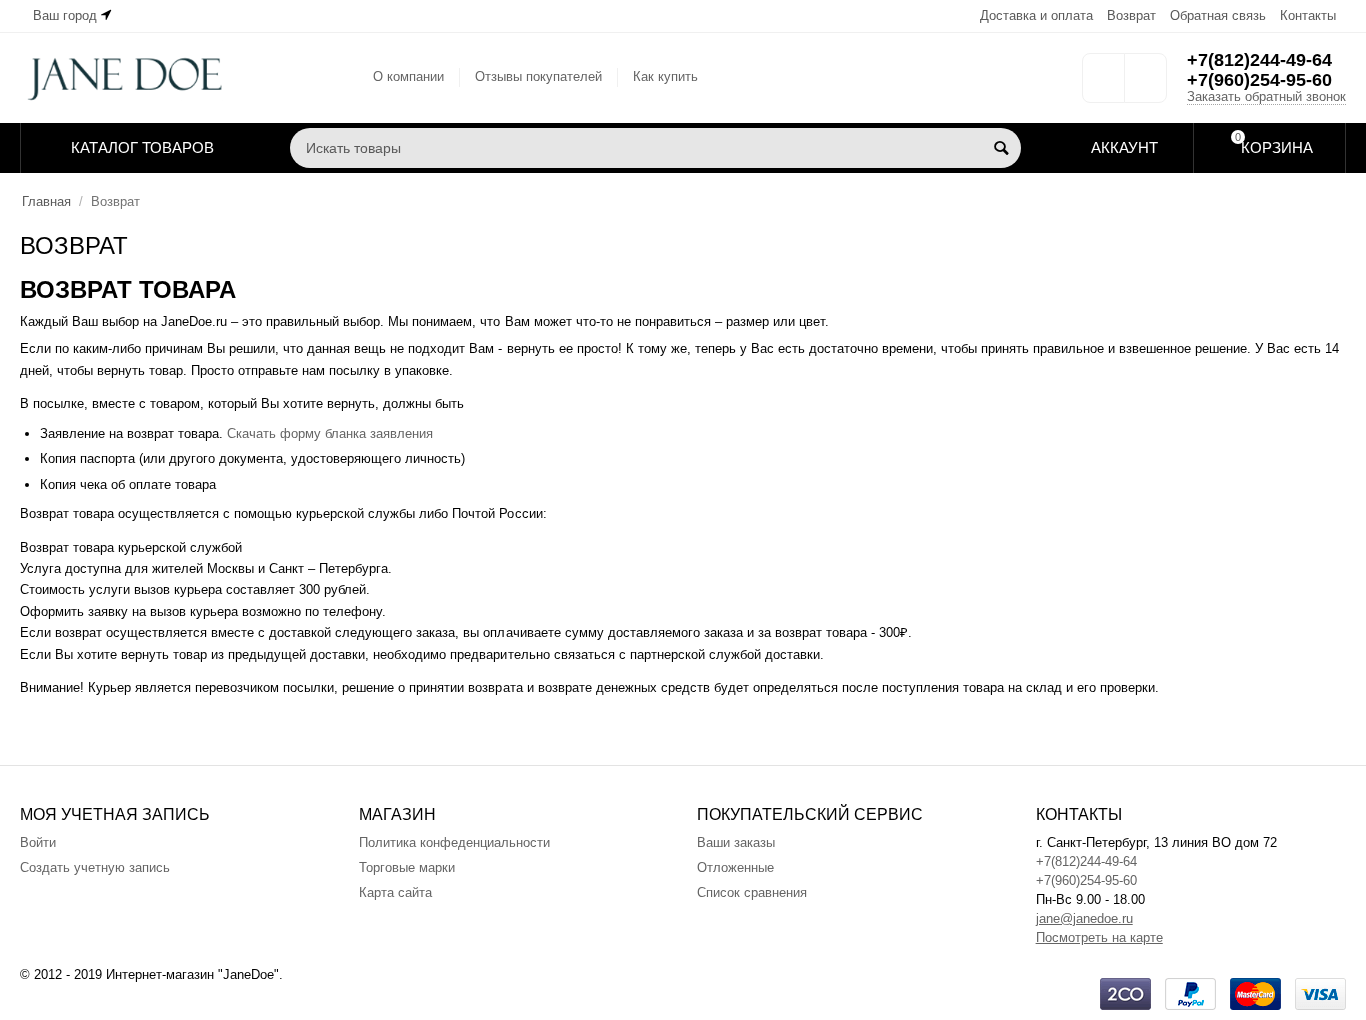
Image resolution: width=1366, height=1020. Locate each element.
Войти (38, 842)
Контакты (1308, 15)
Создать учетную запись (95, 867)
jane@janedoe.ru (1084, 918)
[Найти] (1001, 148)
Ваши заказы (736, 842)
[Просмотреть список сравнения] (1145, 84)
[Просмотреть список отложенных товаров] (1103, 84)
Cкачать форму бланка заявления (330, 433)
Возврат (1131, 15)
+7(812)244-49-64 (1259, 60)
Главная (46, 201)
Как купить (665, 76)
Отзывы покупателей (538, 76)
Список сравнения (752, 892)
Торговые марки (407, 867)
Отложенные (735, 867)
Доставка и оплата (1036, 15)
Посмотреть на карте (1099, 937)
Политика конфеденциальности (454, 842)
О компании (408, 76)
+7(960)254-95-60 (1259, 80)
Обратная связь (1218, 15)
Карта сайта (395, 892)
